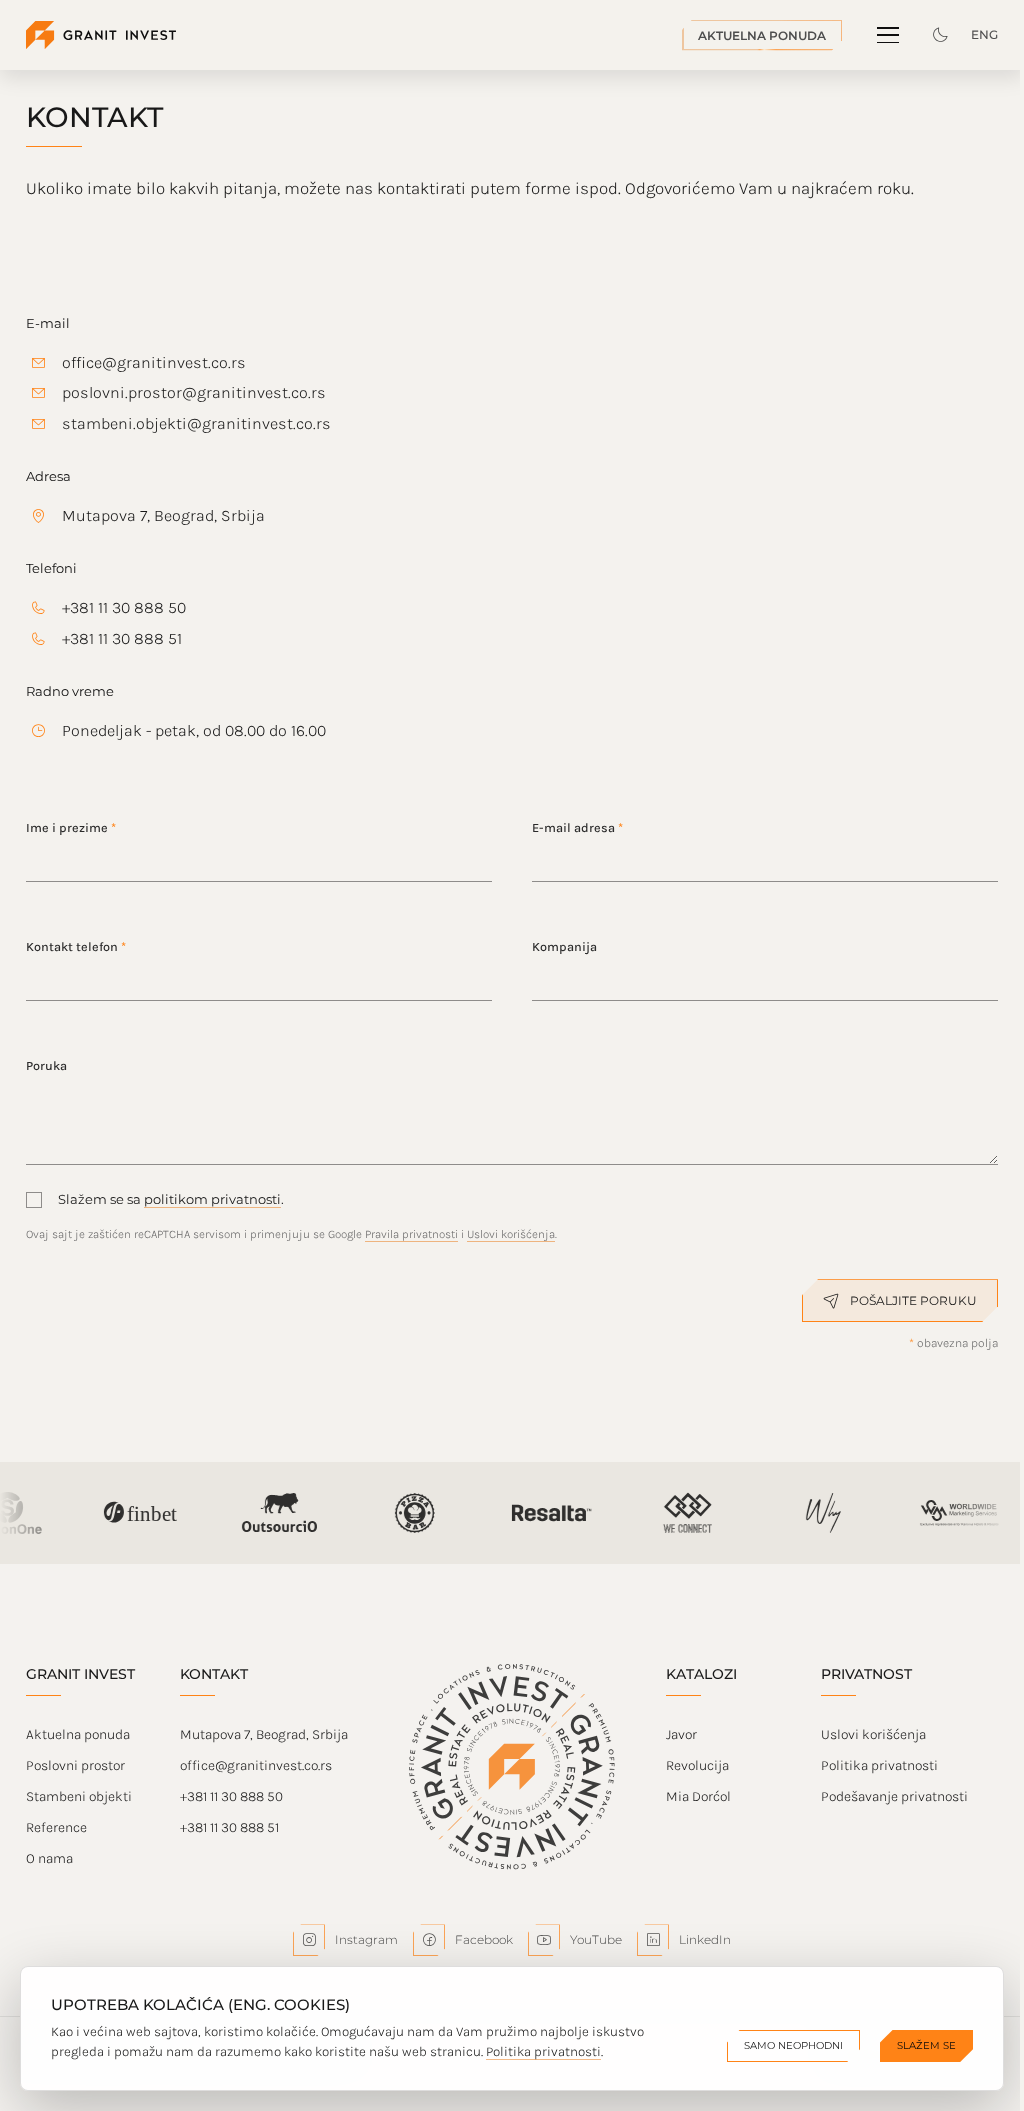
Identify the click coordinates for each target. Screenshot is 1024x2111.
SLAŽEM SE (926, 2045)
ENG (984, 34)
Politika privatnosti (879, 1765)
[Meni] (888, 35)
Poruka (46, 1065)
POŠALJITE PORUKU (913, 1300)
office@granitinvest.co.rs (154, 362)
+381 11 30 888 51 (122, 638)
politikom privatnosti (212, 1199)
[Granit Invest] (101, 35)
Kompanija (564, 946)
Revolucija (697, 1765)
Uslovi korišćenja (511, 1234)
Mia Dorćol (698, 1796)
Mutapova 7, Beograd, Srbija (163, 515)
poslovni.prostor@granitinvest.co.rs (194, 392)
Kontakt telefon (76, 946)
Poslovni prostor (75, 1765)
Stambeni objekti (79, 1796)
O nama (49, 1858)
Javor (681, 1734)
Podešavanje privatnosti (894, 1796)
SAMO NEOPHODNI (793, 2045)
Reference (56, 1827)
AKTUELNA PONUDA (762, 35)
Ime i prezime (71, 827)
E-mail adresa (577, 827)
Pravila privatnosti (411, 1234)
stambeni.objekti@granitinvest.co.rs (196, 423)
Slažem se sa (101, 1199)
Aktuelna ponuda (78, 1734)
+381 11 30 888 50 (124, 607)
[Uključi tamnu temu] (940, 35)
